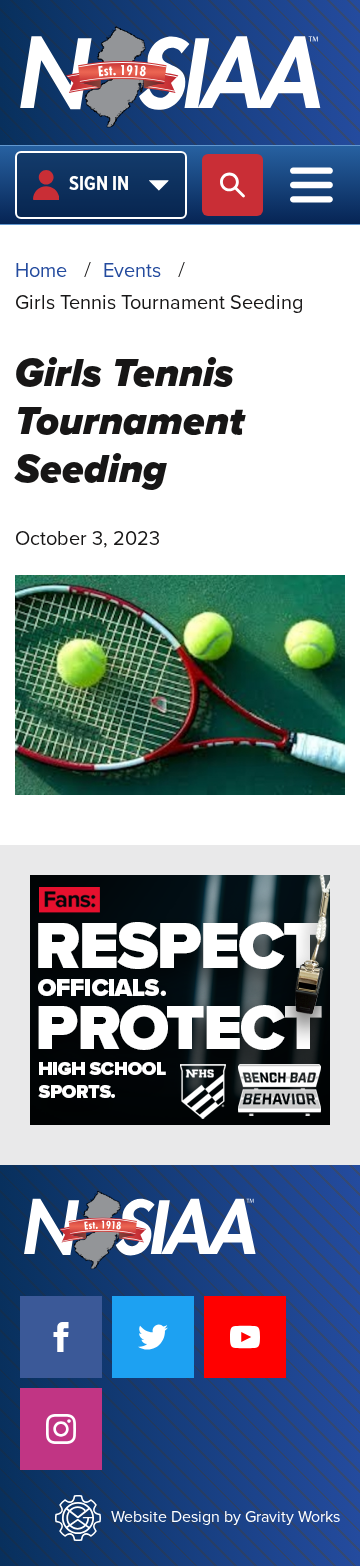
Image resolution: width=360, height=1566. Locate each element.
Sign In (99, 185)
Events (132, 271)
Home (41, 271)
